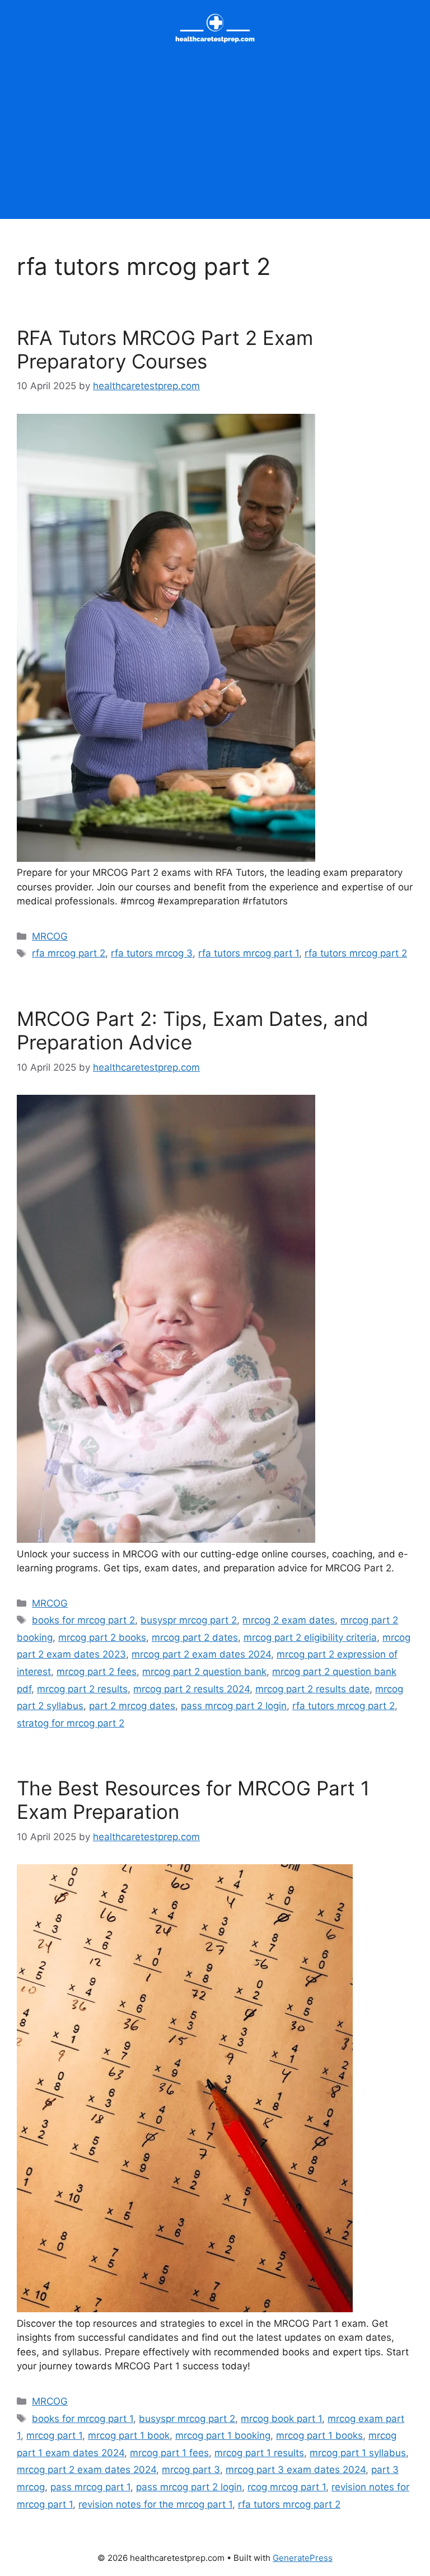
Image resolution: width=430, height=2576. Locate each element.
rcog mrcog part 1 (287, 2487)
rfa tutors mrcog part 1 (249, 953)
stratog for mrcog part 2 (71, 1723)
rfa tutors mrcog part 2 (356, 953)
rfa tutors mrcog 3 (152, 953)
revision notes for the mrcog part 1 (155, 2504)
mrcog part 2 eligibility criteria (310, 1637)
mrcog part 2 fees (97, 1672)
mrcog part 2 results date (312, 1689)
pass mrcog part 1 (90, 2487)
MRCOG (50, 936)
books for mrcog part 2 (83, 1620)
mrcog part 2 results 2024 (191, 1689)
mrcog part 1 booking (223, 2435)
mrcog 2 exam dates (289, 1620)
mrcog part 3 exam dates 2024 (296, 2470)
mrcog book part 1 (281, 2419)
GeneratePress (303, 2558)
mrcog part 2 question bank (204, 1672)
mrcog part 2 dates (195, 1637)
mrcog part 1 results (259, 2453)
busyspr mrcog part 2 (189, 1620)
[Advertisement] (215, 141)
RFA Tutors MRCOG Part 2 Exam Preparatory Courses (165, 349)
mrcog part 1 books (319, 2435)
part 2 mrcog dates (132, 1706)
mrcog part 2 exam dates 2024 (201, 1654)
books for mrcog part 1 (83, 2419)
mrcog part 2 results (82, 1689)
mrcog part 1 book (129, 2435)
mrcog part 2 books (102, 1637)
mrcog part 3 (191, 2470)
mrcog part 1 (54, 2435)
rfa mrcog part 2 (69, 953)
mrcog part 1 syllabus (358, 2453)
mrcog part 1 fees (169, 2453)
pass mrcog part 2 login (234, 1706)
